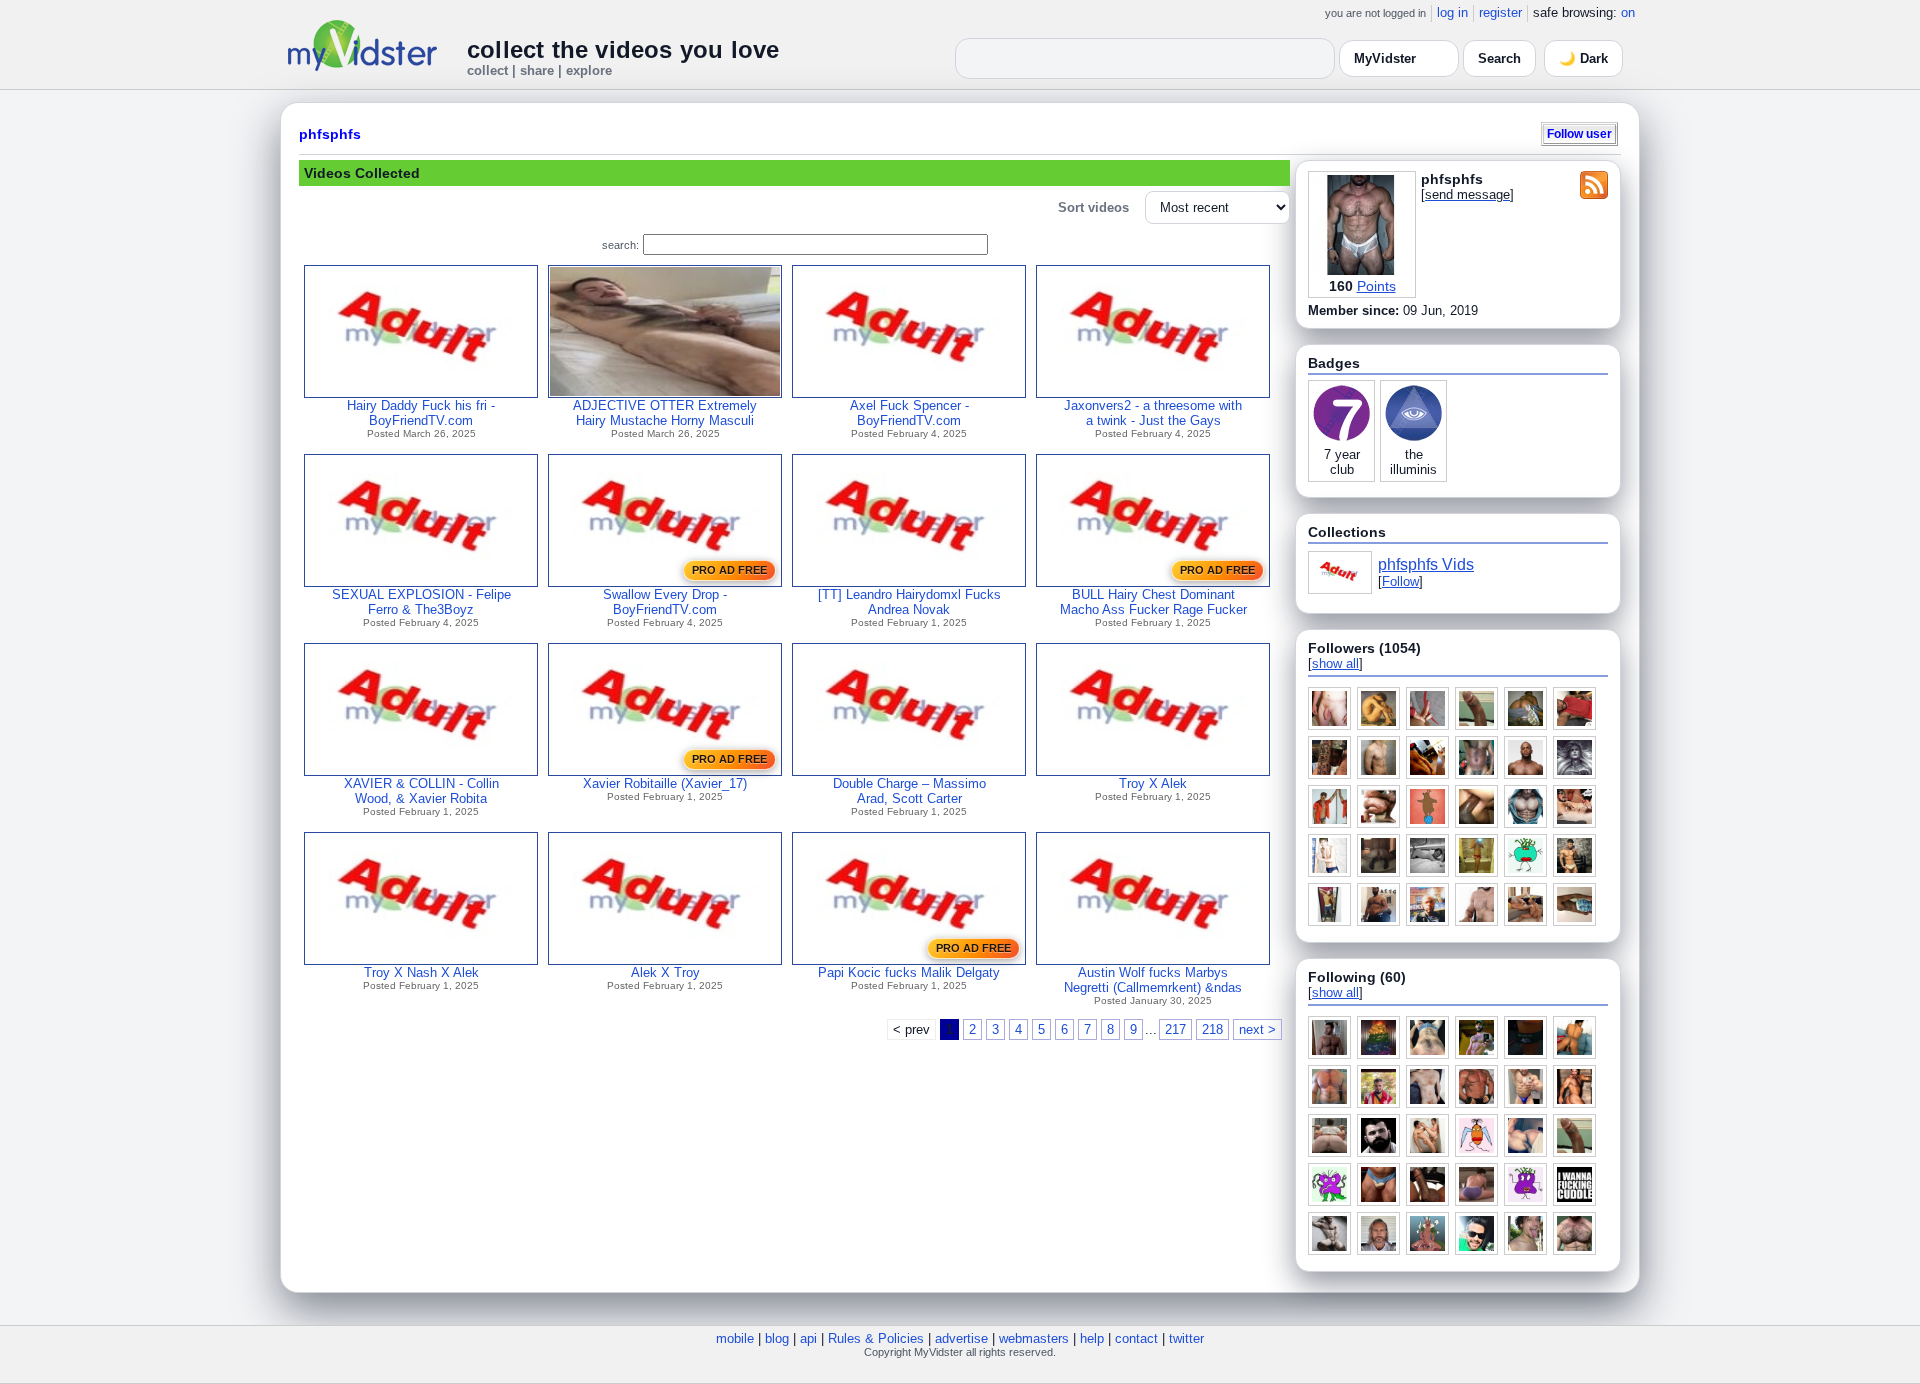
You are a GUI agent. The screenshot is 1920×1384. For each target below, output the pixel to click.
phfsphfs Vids (1426, 564)
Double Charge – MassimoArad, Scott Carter (909, 791)
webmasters (1034, 1338)
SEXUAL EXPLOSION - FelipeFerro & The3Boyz (421, 602)
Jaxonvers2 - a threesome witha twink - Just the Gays (1153, 413)
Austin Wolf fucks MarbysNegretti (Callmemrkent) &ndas (1153, 980)
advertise (961, 1338)
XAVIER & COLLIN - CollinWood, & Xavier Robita (421, 791)
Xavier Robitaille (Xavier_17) (665, 783)
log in (1452, 12)
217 (1175, 1029)
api (808, 1338)
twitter (1186, 1338)
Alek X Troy (665, 972)
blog (777, 1338)
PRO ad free (729, 570)
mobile (735, 1338)
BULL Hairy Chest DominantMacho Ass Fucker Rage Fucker (1153, 602)
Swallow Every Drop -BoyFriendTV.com (665, 602)
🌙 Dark (1583, 58)
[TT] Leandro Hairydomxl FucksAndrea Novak (909, 602)
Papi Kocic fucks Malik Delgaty (909, 972)
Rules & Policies (876, 1338)
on (1628, 12)
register (1500, 12)
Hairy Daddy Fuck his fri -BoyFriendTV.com (421, 413)
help (1092, 1338)
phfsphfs (330, 134)
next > (1257, 1029)
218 (1212, 1029)
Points (1376, 286)
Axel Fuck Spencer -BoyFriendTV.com (909, 413)
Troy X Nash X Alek (421, 972)
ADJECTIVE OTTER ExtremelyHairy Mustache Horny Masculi (665, 413)
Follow (1400, 581)
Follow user (1579, 133)
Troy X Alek (1153, 783)
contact (1136, 1338)
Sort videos (1093, 207)
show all (1335, 663)
